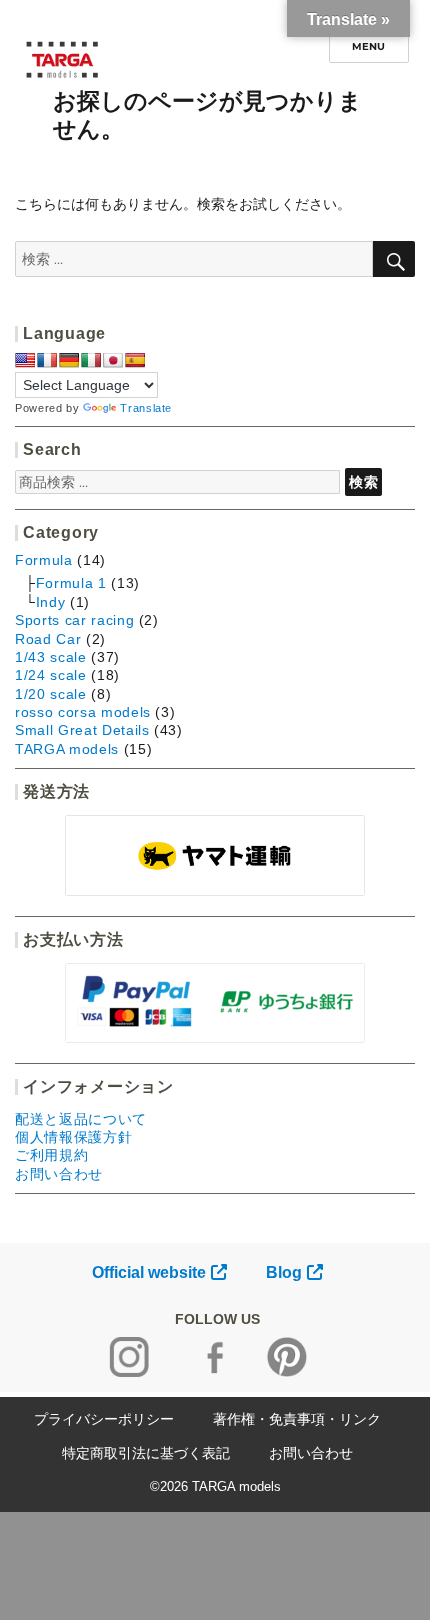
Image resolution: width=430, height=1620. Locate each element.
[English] (25, 360)
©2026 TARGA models (215, 1486)
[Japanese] (113, 360)
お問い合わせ (59, 1174)
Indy (51, 602)
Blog (284, 1272)
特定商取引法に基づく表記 (146, 1453)
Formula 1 (71, 583)
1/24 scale (51, 675)
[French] (47, 360)
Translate (146, 408)
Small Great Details (82, 730)
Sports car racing (74, 620)
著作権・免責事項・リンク (297, 1419)
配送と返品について (81, 1119)
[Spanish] (135, 360)
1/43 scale (51, 657)
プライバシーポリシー (104, 1419)
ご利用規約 (51, 1155)
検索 (363, 482)
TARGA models (67, 749)
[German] (69, 360)
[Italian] (91, 360)
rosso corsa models (83, 712)
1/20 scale (51, 694)
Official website (149, 1272)
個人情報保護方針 (73, 1137)
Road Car (48, 639)
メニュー (369, 47)
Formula (44, 560)
